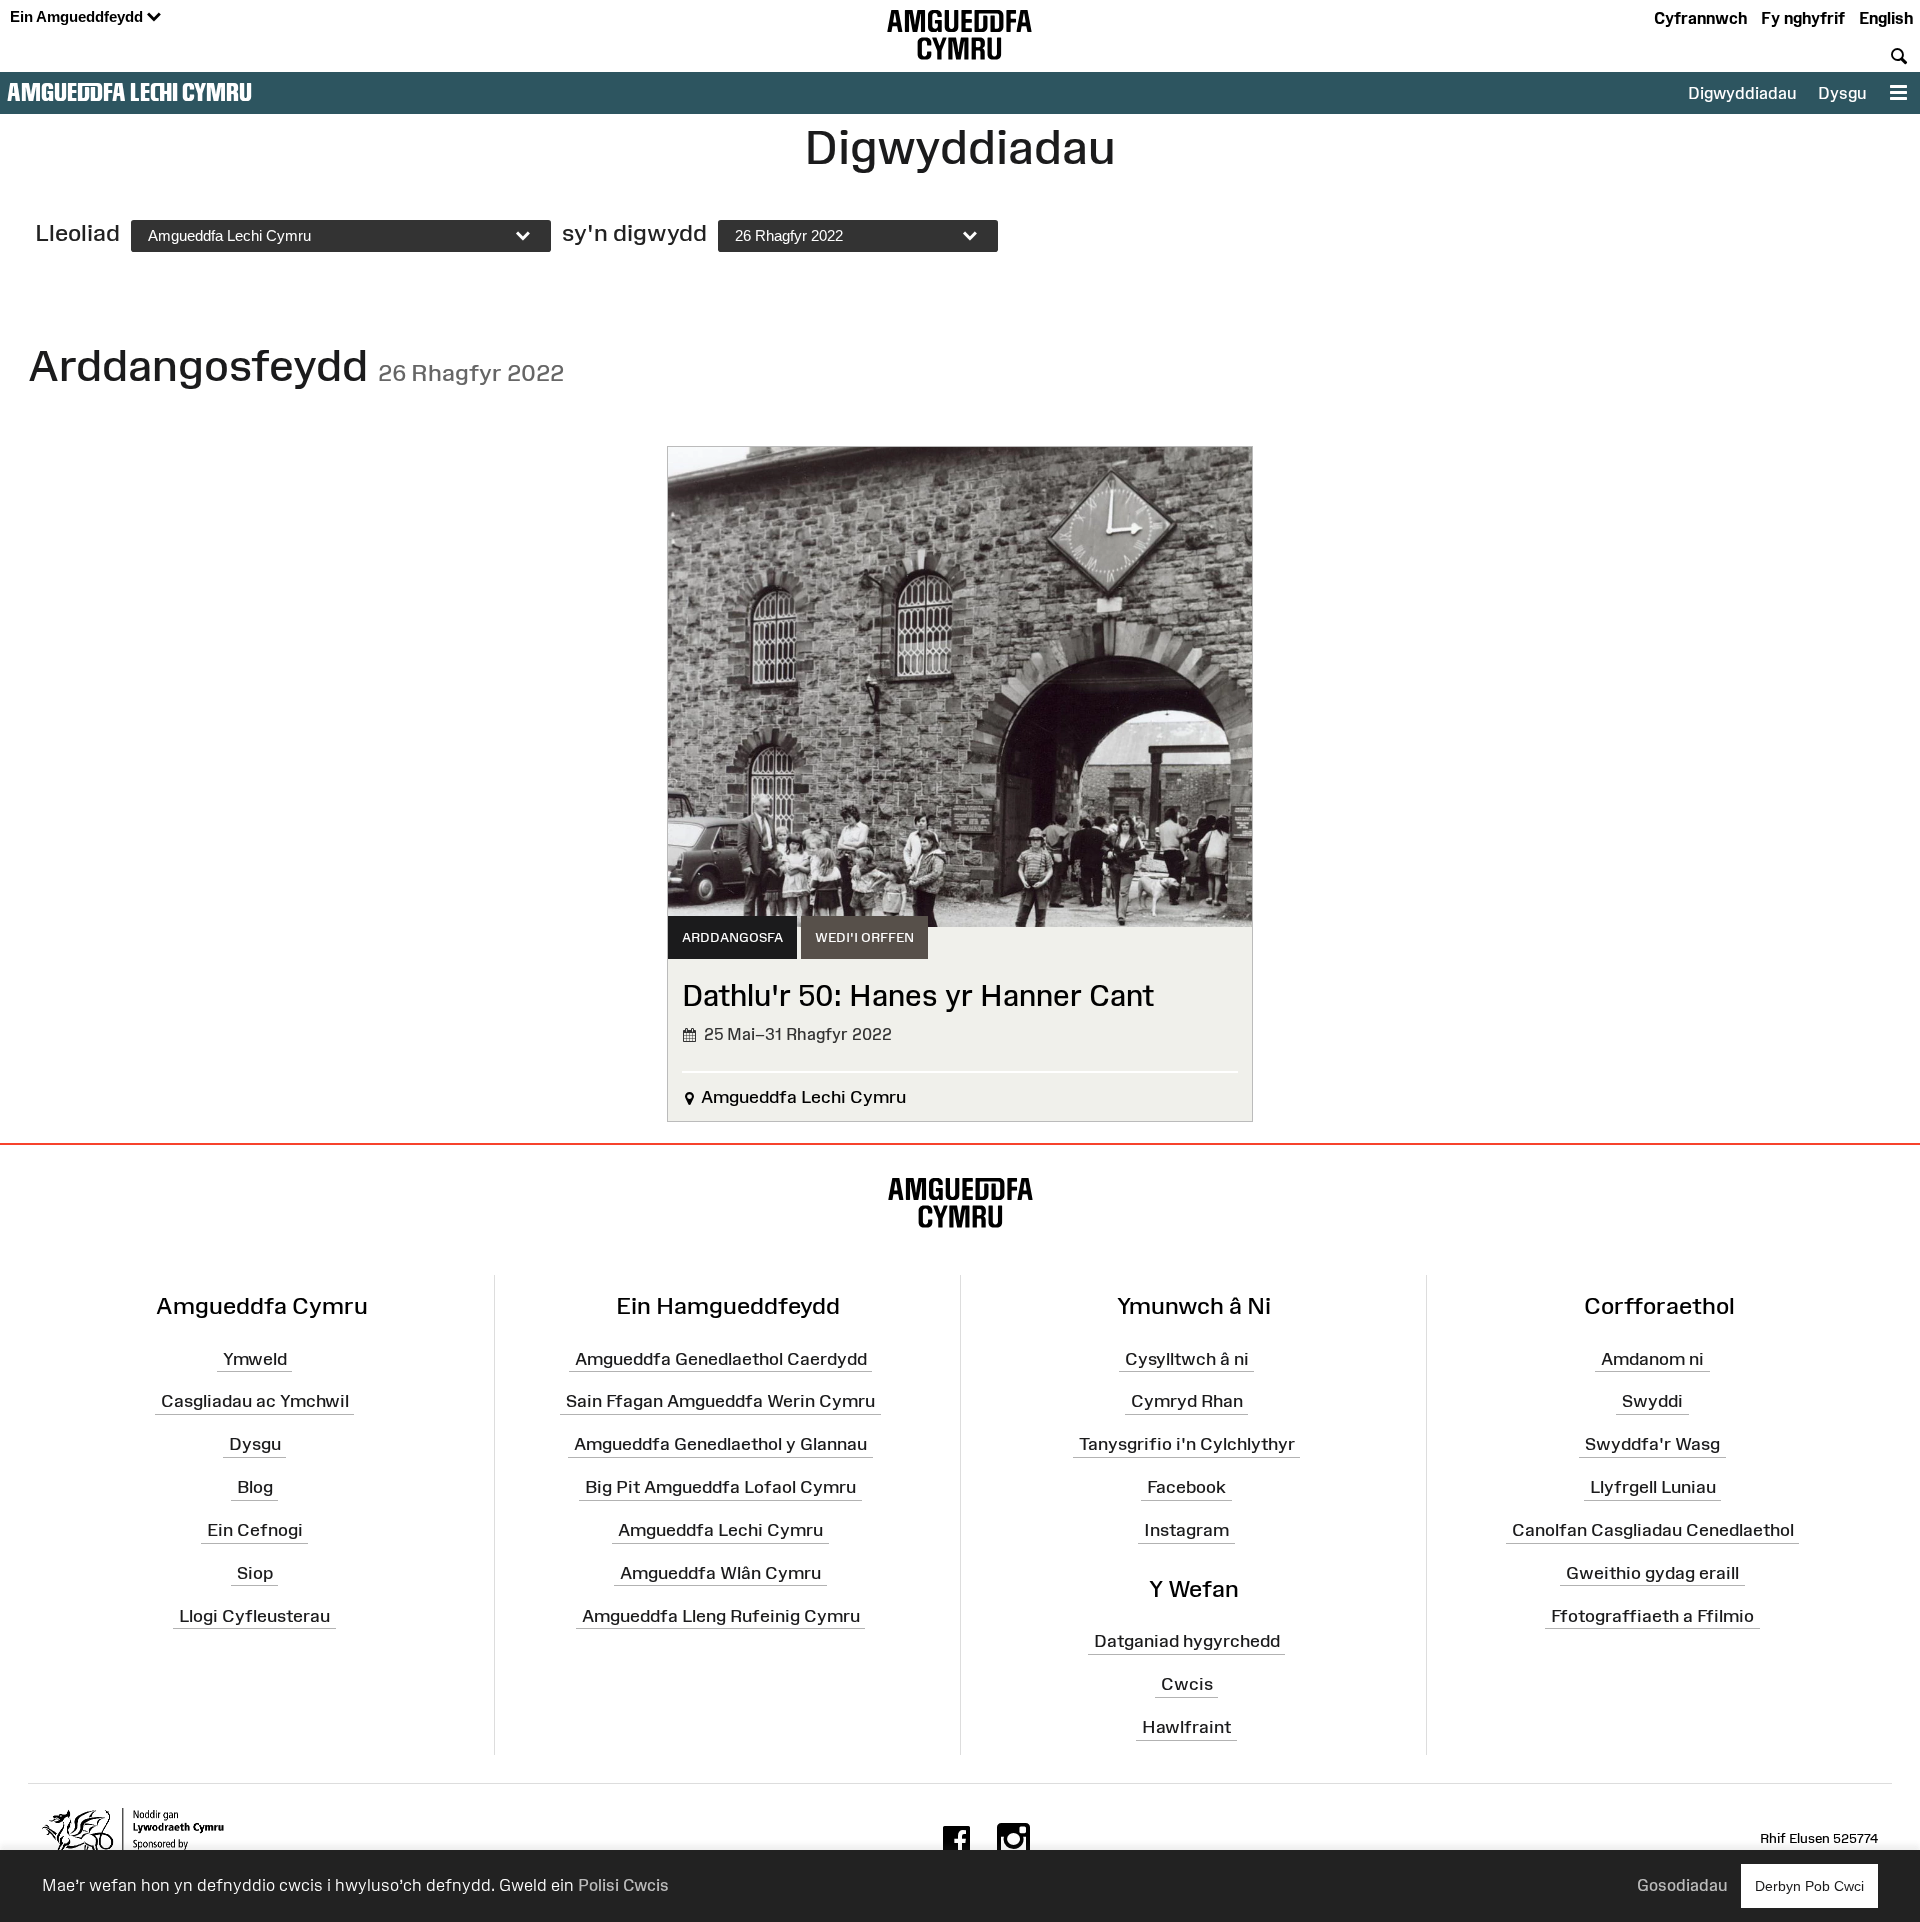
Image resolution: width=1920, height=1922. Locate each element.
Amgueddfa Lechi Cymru (129, 92)
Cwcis (1187, 1684)
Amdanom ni (1652, 1358)
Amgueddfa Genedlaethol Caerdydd (721, 1358)
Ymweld (255, 1358)
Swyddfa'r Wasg (1652, 1444)
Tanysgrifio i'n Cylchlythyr (1187, 1444)
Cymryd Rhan (1187, 1401)
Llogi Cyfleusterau (254, 1615)
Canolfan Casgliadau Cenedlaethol (1653, 1530)
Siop (255, 1573)
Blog (255, 1487)
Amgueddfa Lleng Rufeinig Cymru (721, 1615)
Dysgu (1842, 93)
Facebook (1186, 1487)
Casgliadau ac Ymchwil (255, 1401)
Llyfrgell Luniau (1653, 1487)
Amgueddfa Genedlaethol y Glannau (720, 1444)
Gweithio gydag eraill (1652, 1573)
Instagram (1186, 1530)
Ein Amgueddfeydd (78, 16)
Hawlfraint (1186, 1727)
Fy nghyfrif (1803, 18)
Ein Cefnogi (255, 1530)
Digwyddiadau (1742, 93)
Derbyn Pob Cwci (1809, 1886)
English (1886, 18)
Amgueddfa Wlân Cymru (720, 1573)
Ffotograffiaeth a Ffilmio (1652, 1615)
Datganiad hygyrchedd (1187, 1641)
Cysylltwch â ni (1187, 1358)
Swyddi (1652, 1401)
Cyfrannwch (1700, 18)
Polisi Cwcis (623, 1885)
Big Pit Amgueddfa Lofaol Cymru (720, 1487)
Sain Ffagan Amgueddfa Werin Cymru (720, 1401)
